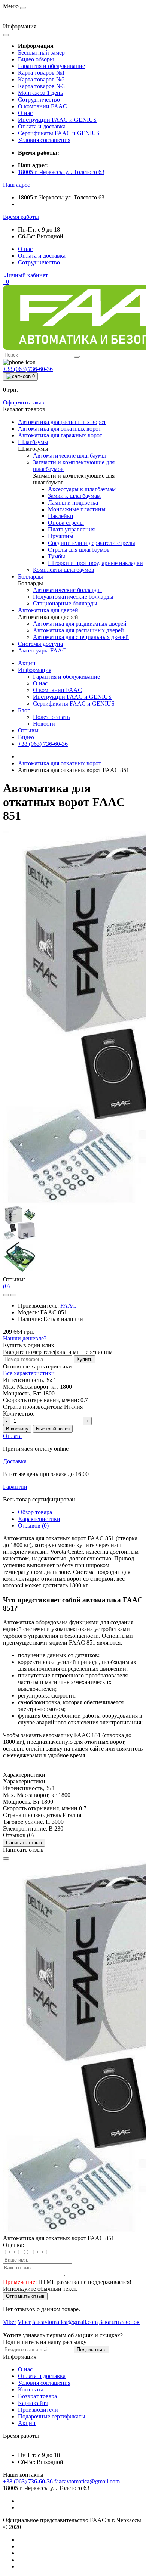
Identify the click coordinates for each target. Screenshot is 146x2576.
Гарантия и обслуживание (51, 66)
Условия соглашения (44, 140)
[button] (16, 185)
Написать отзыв (24, 1843)
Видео (26, 737)
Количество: (19, 1413)
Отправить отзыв (25, 2296)
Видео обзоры (36, 59)
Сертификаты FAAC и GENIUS (59, 133)
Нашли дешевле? (25, 1338)
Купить (85, 1359)
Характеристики (39, 1519)
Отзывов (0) (33, 1526)
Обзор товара (35, 1512)
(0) (6, 1286)
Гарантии (15, 1487)
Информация (35, 670)
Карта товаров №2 (41, 79)
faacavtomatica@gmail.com (87, 2481)
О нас (25, 113)
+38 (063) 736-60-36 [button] (28, 2481)
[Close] (6, 1859)
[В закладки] (6, 1295)
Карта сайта (33, 2403)
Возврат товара (37, 2396)
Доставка (15, 1461)
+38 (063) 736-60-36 (43, 744)
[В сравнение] (13, 1295)
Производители (38, 2410)
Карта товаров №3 (41, 86)
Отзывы (28, 730)
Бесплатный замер (41, 52)
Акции (27, 663)
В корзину (17, 1429)
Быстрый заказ (53, 1429)
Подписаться (92, 2349)
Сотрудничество (39, 100)
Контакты (31, 2389)
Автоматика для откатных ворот (60, 763)
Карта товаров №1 (41, 73)
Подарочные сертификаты (52, 2416)
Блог (24, 710)
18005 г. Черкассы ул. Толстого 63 (61, 172)
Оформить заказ (23, 402)
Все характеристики (29, 1373)
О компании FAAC (42, 106)
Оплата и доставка (42, 126)
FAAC (68, 1306)
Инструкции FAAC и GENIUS (57, 120)
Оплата (12, 1436)
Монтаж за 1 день (40, 93)
